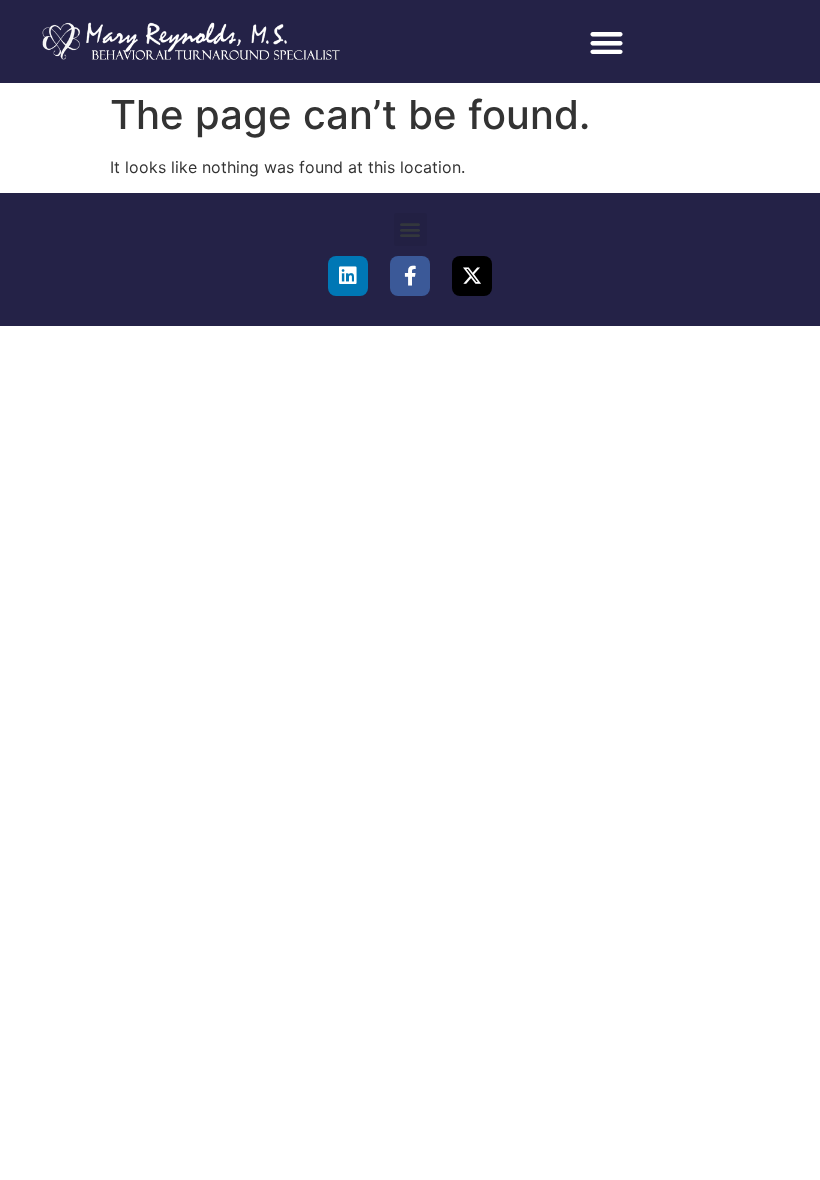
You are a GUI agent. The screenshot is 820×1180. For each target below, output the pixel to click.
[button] (606, 43)
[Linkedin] (348, 276)
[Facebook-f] (410, 276)
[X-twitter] (472, 276)
